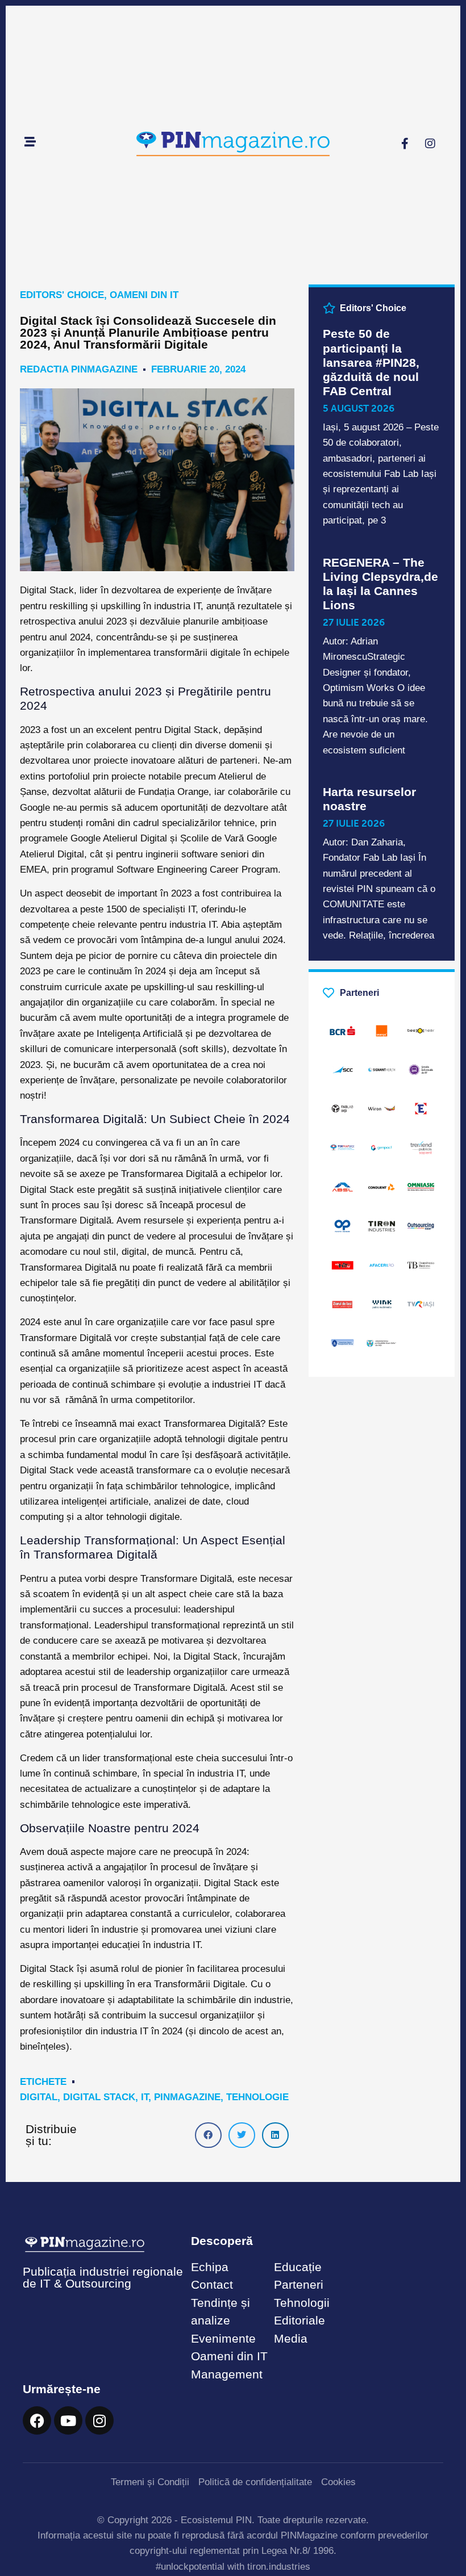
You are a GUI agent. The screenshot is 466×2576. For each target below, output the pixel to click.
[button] (208, 2135)
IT (145, 2097)
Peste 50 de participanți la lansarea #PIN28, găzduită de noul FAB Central (371, 362)
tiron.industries (279, 2567)
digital (39, 2097)
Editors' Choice (62, 295)
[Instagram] (430, 144)
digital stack (99, 2097)
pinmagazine (187, 2097)
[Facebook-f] (405, 144)
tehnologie (257, 2097)
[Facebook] (37, 2420)
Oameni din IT (144, 295)
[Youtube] (68, 2420)
